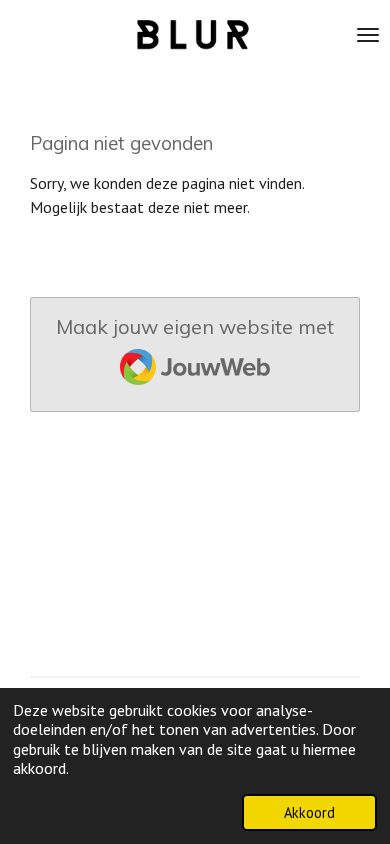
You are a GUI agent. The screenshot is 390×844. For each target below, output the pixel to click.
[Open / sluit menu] (368, 35)
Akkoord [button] (309, 812)
